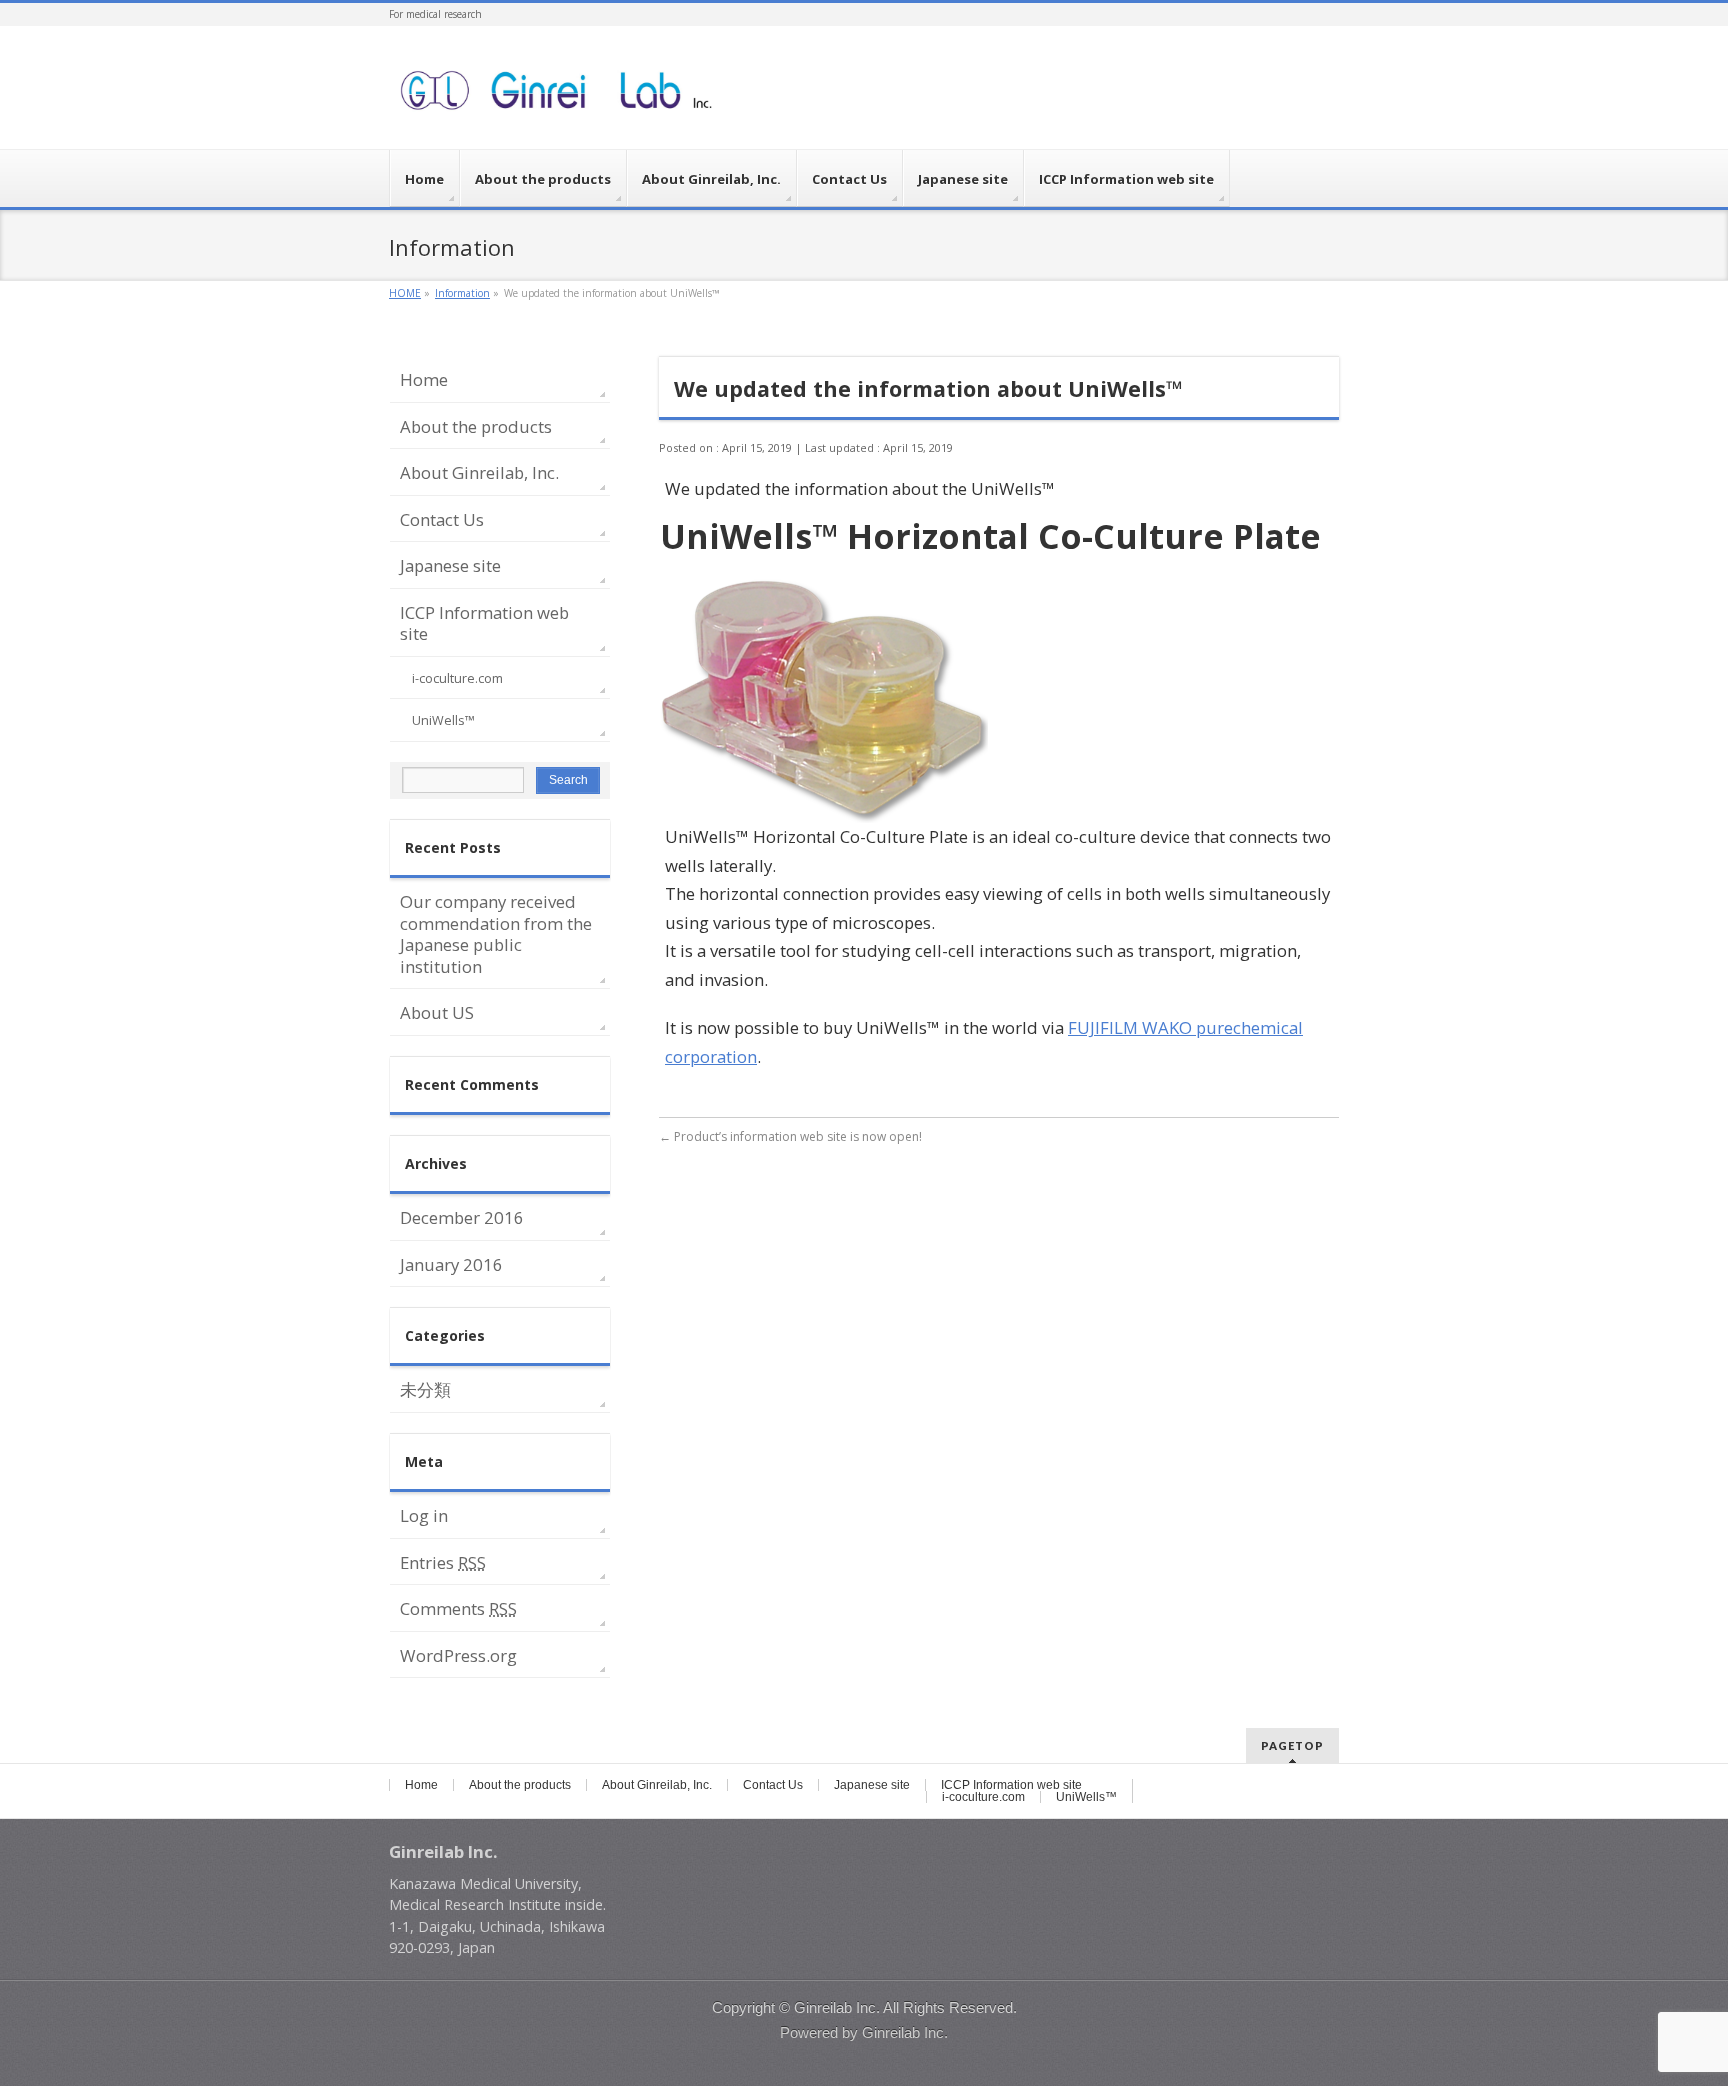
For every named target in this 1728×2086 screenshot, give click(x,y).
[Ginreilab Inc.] (565, 96)
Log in (424, 1515)
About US (437, 1012)
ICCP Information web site (484, 623)
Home (424, 379)
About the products (476, 426)
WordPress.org (458, 1655)
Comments (458, 1608)
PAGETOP (1292, 1745)
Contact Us (442, 519)
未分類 (425, 1389)
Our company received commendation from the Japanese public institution (496, 934)
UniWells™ (443, 720)
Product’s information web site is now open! (790, 1136)
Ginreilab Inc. (837, 2008)
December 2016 (462, 1217)
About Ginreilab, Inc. (479, 472)
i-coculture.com (457, 678)
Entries (443, 1562)
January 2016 (451, 1264)
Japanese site (450, 565)
